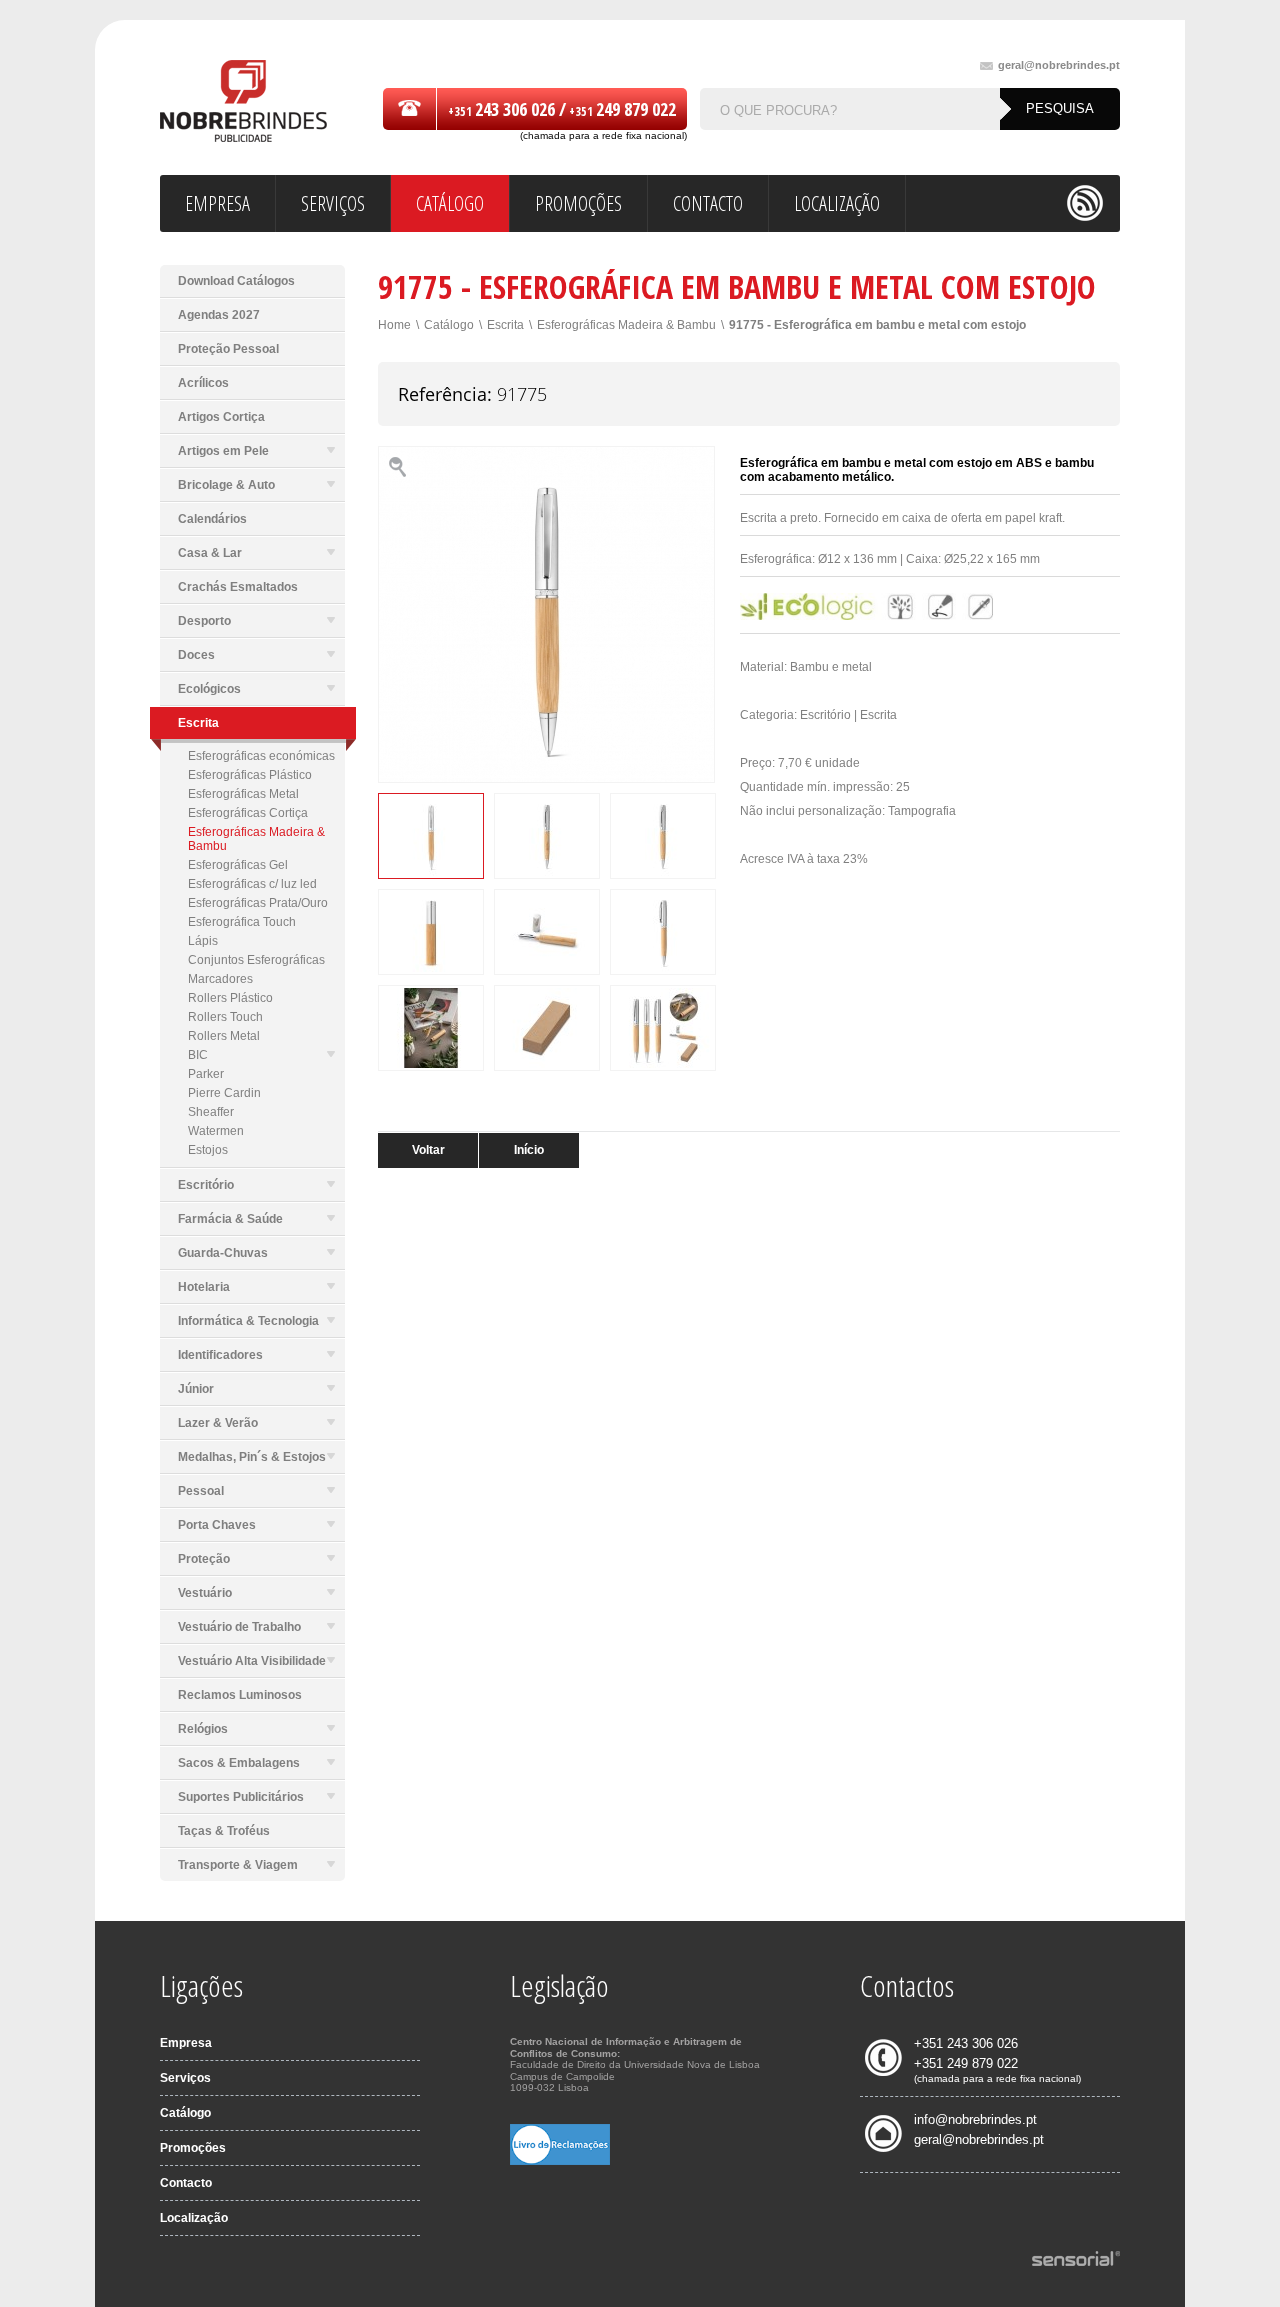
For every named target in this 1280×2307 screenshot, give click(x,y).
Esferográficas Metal (243, 794)
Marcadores (220, 979)
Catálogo (449, 325)
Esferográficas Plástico (250, 775)
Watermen (216, 1131)
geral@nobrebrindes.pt (1059, 65)
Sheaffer (211, 1112)
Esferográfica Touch (242, 922)
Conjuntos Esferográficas (256, 960)
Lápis (203, 941)
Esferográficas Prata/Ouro (258, 903)
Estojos (208, 1150)
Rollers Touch (225, 1017)
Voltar (428, 1150)
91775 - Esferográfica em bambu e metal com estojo (877, 325)
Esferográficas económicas (261, 756)
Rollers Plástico (230, 998)
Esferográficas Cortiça (248, 813)
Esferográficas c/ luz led (252, 884)
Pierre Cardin (224, 1093)
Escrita (505, 325)
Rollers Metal (224, 1036)
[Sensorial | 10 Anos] (1076, 2260)
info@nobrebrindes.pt (975, 2119)
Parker (206, 1074)
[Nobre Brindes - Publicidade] (243, 102)
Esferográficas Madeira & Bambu (256, 839)
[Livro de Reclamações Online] (560, 2161)
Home (394, 325)
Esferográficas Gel (238, 865)
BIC (198, 1055)
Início (529, 1150)
